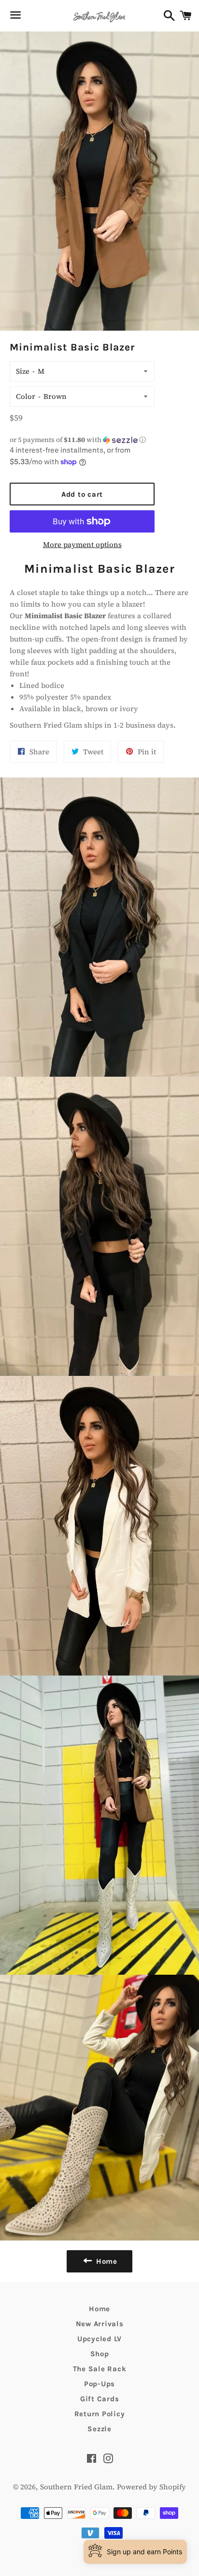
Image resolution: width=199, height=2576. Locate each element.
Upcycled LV (99, 2339)
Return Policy (100, 2414)
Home (99, 2309)
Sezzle (99, 2429)
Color (26, 396)
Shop (100, 2354)
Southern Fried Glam (76, 2487)
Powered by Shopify (151, 2487)
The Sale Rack (100, 2369)
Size (23, 371)
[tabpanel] (99, 646)
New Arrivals (100, 2324)
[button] (82, 440)
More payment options (82, 544)
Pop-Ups (99, 2384)
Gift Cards (100, 2399)
